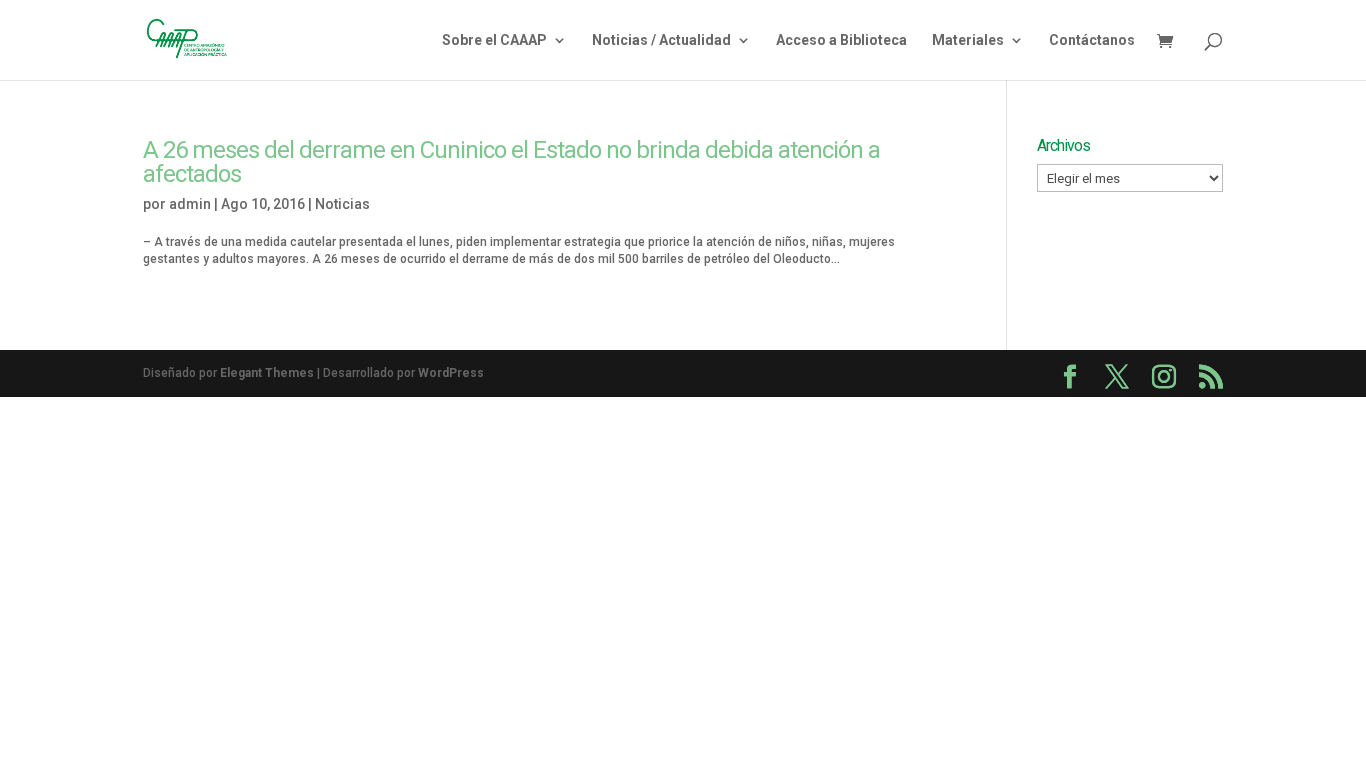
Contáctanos (1092, 40)
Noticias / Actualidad (661, 40)
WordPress (451, 373)
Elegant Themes (267, 373)
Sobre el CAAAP (494, 40)
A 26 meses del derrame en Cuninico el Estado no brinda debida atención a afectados (511, 162)
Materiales (968, 40)
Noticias (342, 204)
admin (190, 204)
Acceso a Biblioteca (841, 40)
